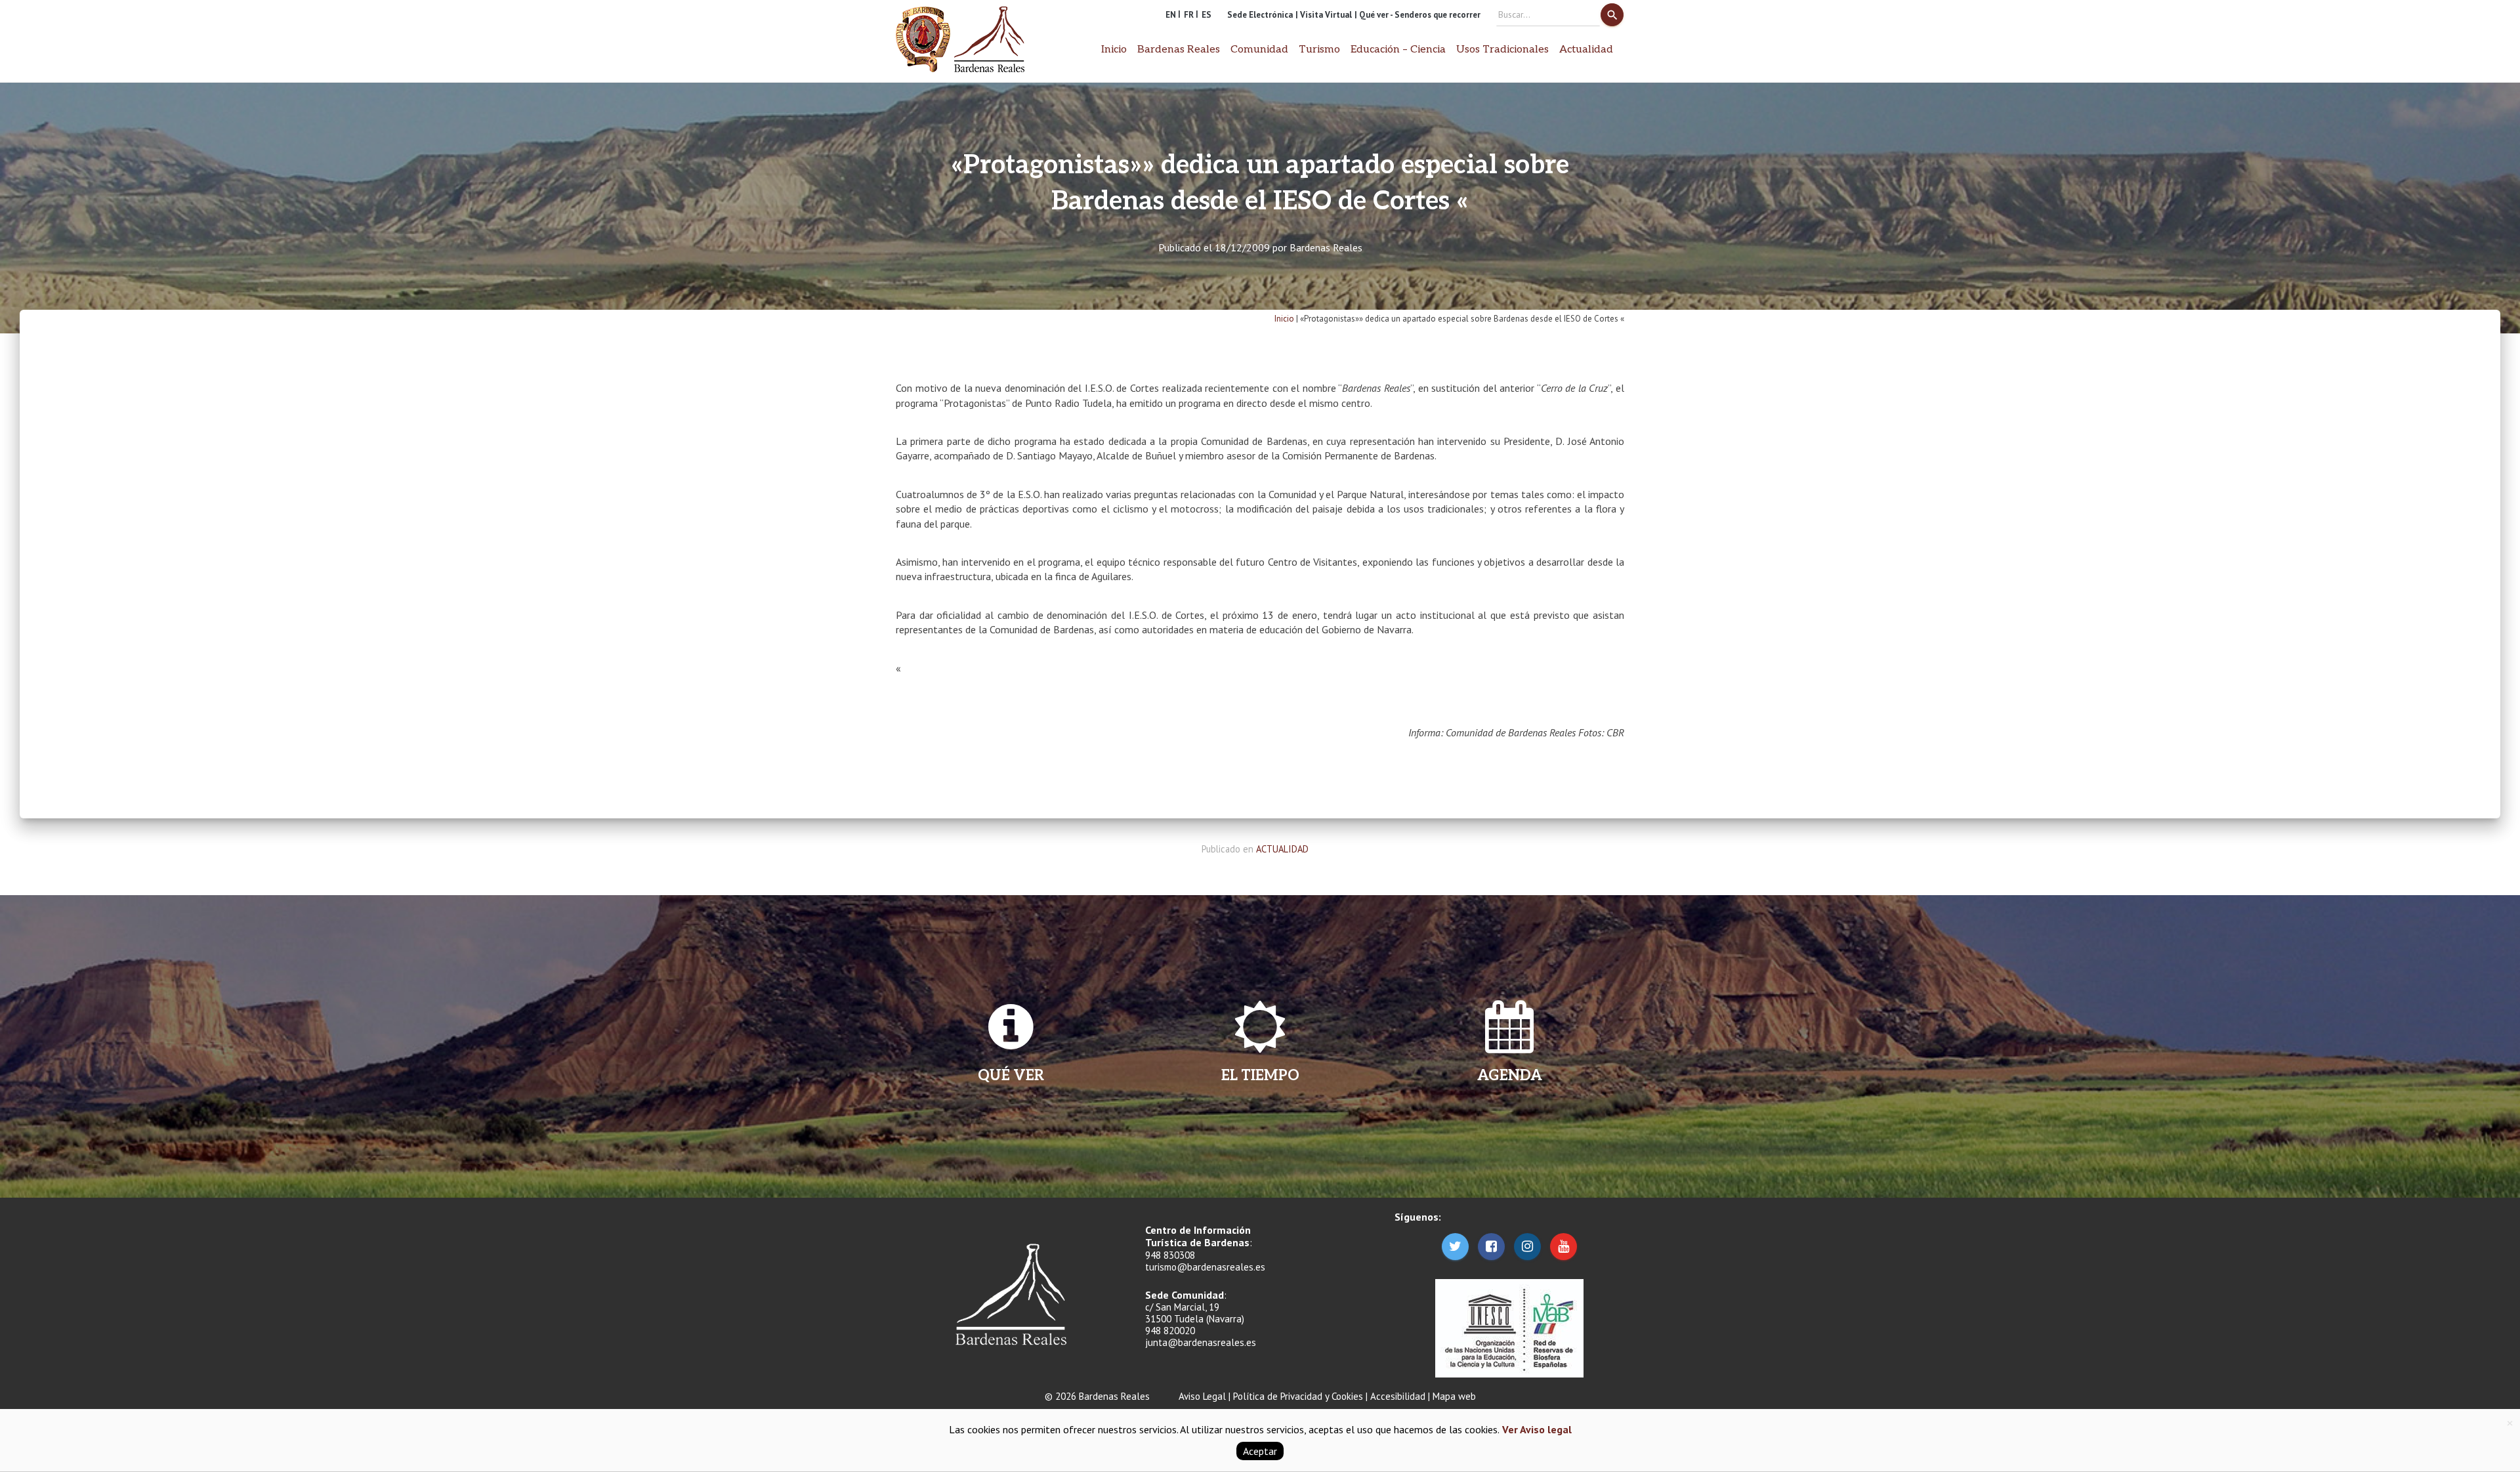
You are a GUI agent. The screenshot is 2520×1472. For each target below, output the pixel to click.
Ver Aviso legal (1536, 1429)
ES (1207, 15)
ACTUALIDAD (1282, 849)
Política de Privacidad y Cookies (1298, 1396)
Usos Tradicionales (1502, 50)
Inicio (1114, 50)
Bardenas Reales (1326, 247)
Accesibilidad (1398, 1396)
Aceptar (1260, 1451)
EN (1171, 15)
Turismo (1319, 50)
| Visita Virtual (1324, 15)
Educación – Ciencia (1398, 50)
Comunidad (1259, 50)
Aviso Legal (1202, 1396)
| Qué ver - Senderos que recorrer (1417, 15)
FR (1189, 15)
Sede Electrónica (1260, 15)
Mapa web (1454, 1396)
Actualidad (1586, 50)
